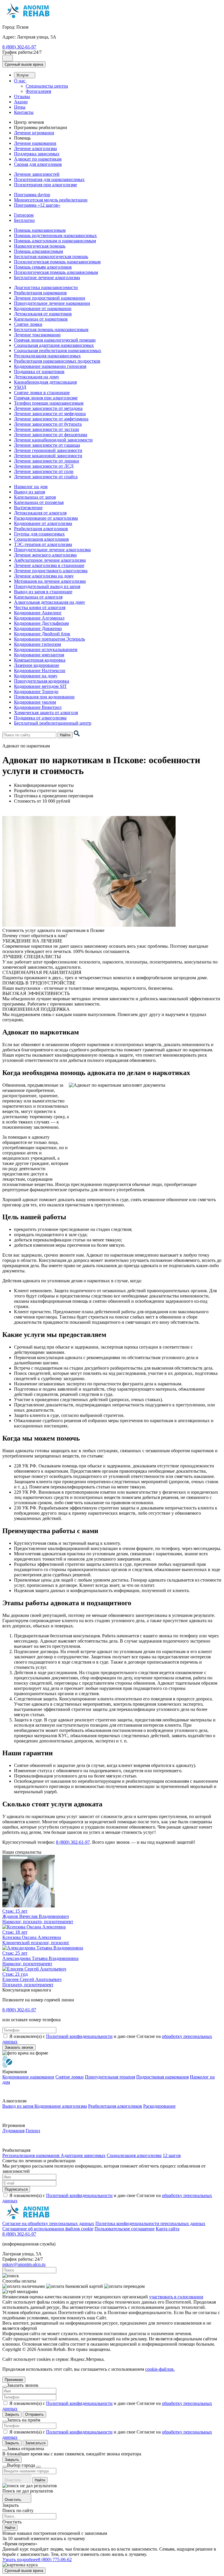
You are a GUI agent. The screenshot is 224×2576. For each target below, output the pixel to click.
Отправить (34, 2414)
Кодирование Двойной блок (42, 634)
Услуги (23, 75)
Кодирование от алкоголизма (43, 523)
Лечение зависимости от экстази (47, 429)
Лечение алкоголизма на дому (44, 576)
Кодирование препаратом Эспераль (49, 639)
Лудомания (13, 2131)
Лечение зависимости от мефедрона (50, 414)
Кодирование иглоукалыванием (46, 649)
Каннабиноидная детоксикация (45, 382)
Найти (65, 735)
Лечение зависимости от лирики (47, 461)
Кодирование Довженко (38, 628)
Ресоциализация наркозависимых (47, 356)
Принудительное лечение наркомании (52, 303)
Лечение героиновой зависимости (48, 450)
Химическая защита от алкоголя (46, 713)
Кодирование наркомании (28, 2077)
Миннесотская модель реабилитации (51, 200)
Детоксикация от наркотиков (43, 314)
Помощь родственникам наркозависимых (55, 235)
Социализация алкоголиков (41, 539)
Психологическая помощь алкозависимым (56, 272)
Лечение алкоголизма (35, 148)
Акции (21, 102)
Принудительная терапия (110, 2077)
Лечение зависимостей (37, 174)
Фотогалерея (38, 91)
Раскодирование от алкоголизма (46, 518)
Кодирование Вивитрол (38, 707)
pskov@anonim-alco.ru (24, 2264)
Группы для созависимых (39, 534)
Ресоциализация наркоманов (32, 2155)
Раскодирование (159, 2106)
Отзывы (22, 96)
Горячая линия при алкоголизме (46, 398)
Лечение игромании (34, 133)
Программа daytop (32, 195)
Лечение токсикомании (37, 335)
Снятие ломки (28, 324)
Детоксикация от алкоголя (40, 513)
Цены (20, 107)
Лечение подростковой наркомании (50, 298)
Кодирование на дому (36, 676)
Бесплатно (24, 220)
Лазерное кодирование (37, 665)
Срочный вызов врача (24, 64)
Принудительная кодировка (42, 681)
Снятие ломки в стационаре (42, 393)
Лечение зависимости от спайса (46, 477)
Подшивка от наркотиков (39, 372)
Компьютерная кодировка (40, 660)
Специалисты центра (47, 86)
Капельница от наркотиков (41, 319)
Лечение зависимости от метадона (48, 408)
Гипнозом (24, 215)
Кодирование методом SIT (40, 686)
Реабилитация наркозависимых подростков (57, 361)
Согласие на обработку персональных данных (48, 2223)
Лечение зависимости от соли (44, 471)
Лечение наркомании (35, 143)
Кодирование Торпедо (36, 692)
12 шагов (172, 2155)
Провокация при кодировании (44, 697)
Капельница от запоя (35, 497)
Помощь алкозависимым (38, 251)
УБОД (20, 387)
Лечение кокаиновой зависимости (48, 456)
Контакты (24, 112)
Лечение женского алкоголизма (45, 555)
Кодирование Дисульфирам (41, 623)
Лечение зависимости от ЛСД (44, 466)
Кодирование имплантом (39, 655)
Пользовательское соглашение (125, 2229)
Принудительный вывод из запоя (47, 586)
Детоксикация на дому (37, 377)
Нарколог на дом (31, 487)
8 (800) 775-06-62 (55, 2560)
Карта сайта (168, 2229)
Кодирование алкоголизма (61, 2106)
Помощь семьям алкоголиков (43, 267)
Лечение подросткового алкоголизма (51, 571)
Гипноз (33, 2131)
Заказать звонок (19, 2047)
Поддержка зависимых (37, 154)
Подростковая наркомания (162, 2077)
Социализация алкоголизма (134, 2155)
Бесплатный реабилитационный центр (53, 723)
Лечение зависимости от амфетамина (51, 419)
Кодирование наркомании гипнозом (50, 366)
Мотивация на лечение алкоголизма (50, 581)
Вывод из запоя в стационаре (43, 592)
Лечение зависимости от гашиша (47, 445)
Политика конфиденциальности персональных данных (150, 2223)
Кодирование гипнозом (37, 644)
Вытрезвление (28, 508)
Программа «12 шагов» (37, 205)
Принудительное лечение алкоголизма (52, 550)
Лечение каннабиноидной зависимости (53, 440)
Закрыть (12, 2414)
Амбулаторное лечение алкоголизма (50, 560)
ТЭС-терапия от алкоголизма (43, 544)
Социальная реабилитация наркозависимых (58, 351)
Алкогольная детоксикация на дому (50, 602)
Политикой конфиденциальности (79, 2036)
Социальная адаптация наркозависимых (54, 345)
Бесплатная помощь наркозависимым (51, 329)
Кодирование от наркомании (43, 308)
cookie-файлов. (160, 2369)
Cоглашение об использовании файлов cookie (48, 2229)
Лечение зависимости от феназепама (51, 435)
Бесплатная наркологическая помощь (51, 256)
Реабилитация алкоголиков (41, 529)
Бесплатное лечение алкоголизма (47, 278)
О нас (20, 81)
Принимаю (14, 2380)
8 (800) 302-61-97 (19, 47)
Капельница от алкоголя (38, 597)
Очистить (14, 2480)
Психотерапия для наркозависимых (49, 179)
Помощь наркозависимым (40, 230)
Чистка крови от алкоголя (40, 607)
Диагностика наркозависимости (46, 287)
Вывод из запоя (29, 492)
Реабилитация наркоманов (40, 293)
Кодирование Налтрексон (40, 670)
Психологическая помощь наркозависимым (57, 262)
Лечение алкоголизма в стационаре (49, 565)
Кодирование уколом (35, 702)
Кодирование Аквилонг (38, 613)
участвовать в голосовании (176, 2297)
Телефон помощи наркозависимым (49, 403)
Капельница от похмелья (39, 502)
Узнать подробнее (20, 2560)
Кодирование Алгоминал (39, 618)
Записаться (35, 2443)
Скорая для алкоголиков (38, 164)
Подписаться (16, 2189)
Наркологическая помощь (40, 246)
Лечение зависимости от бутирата (48, 424)
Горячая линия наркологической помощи (55, 340)
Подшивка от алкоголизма (40, 718)
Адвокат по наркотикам (38, 159)
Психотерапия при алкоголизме (45, 185)
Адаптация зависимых (83, 2155)
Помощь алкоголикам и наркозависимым (55, 241)
